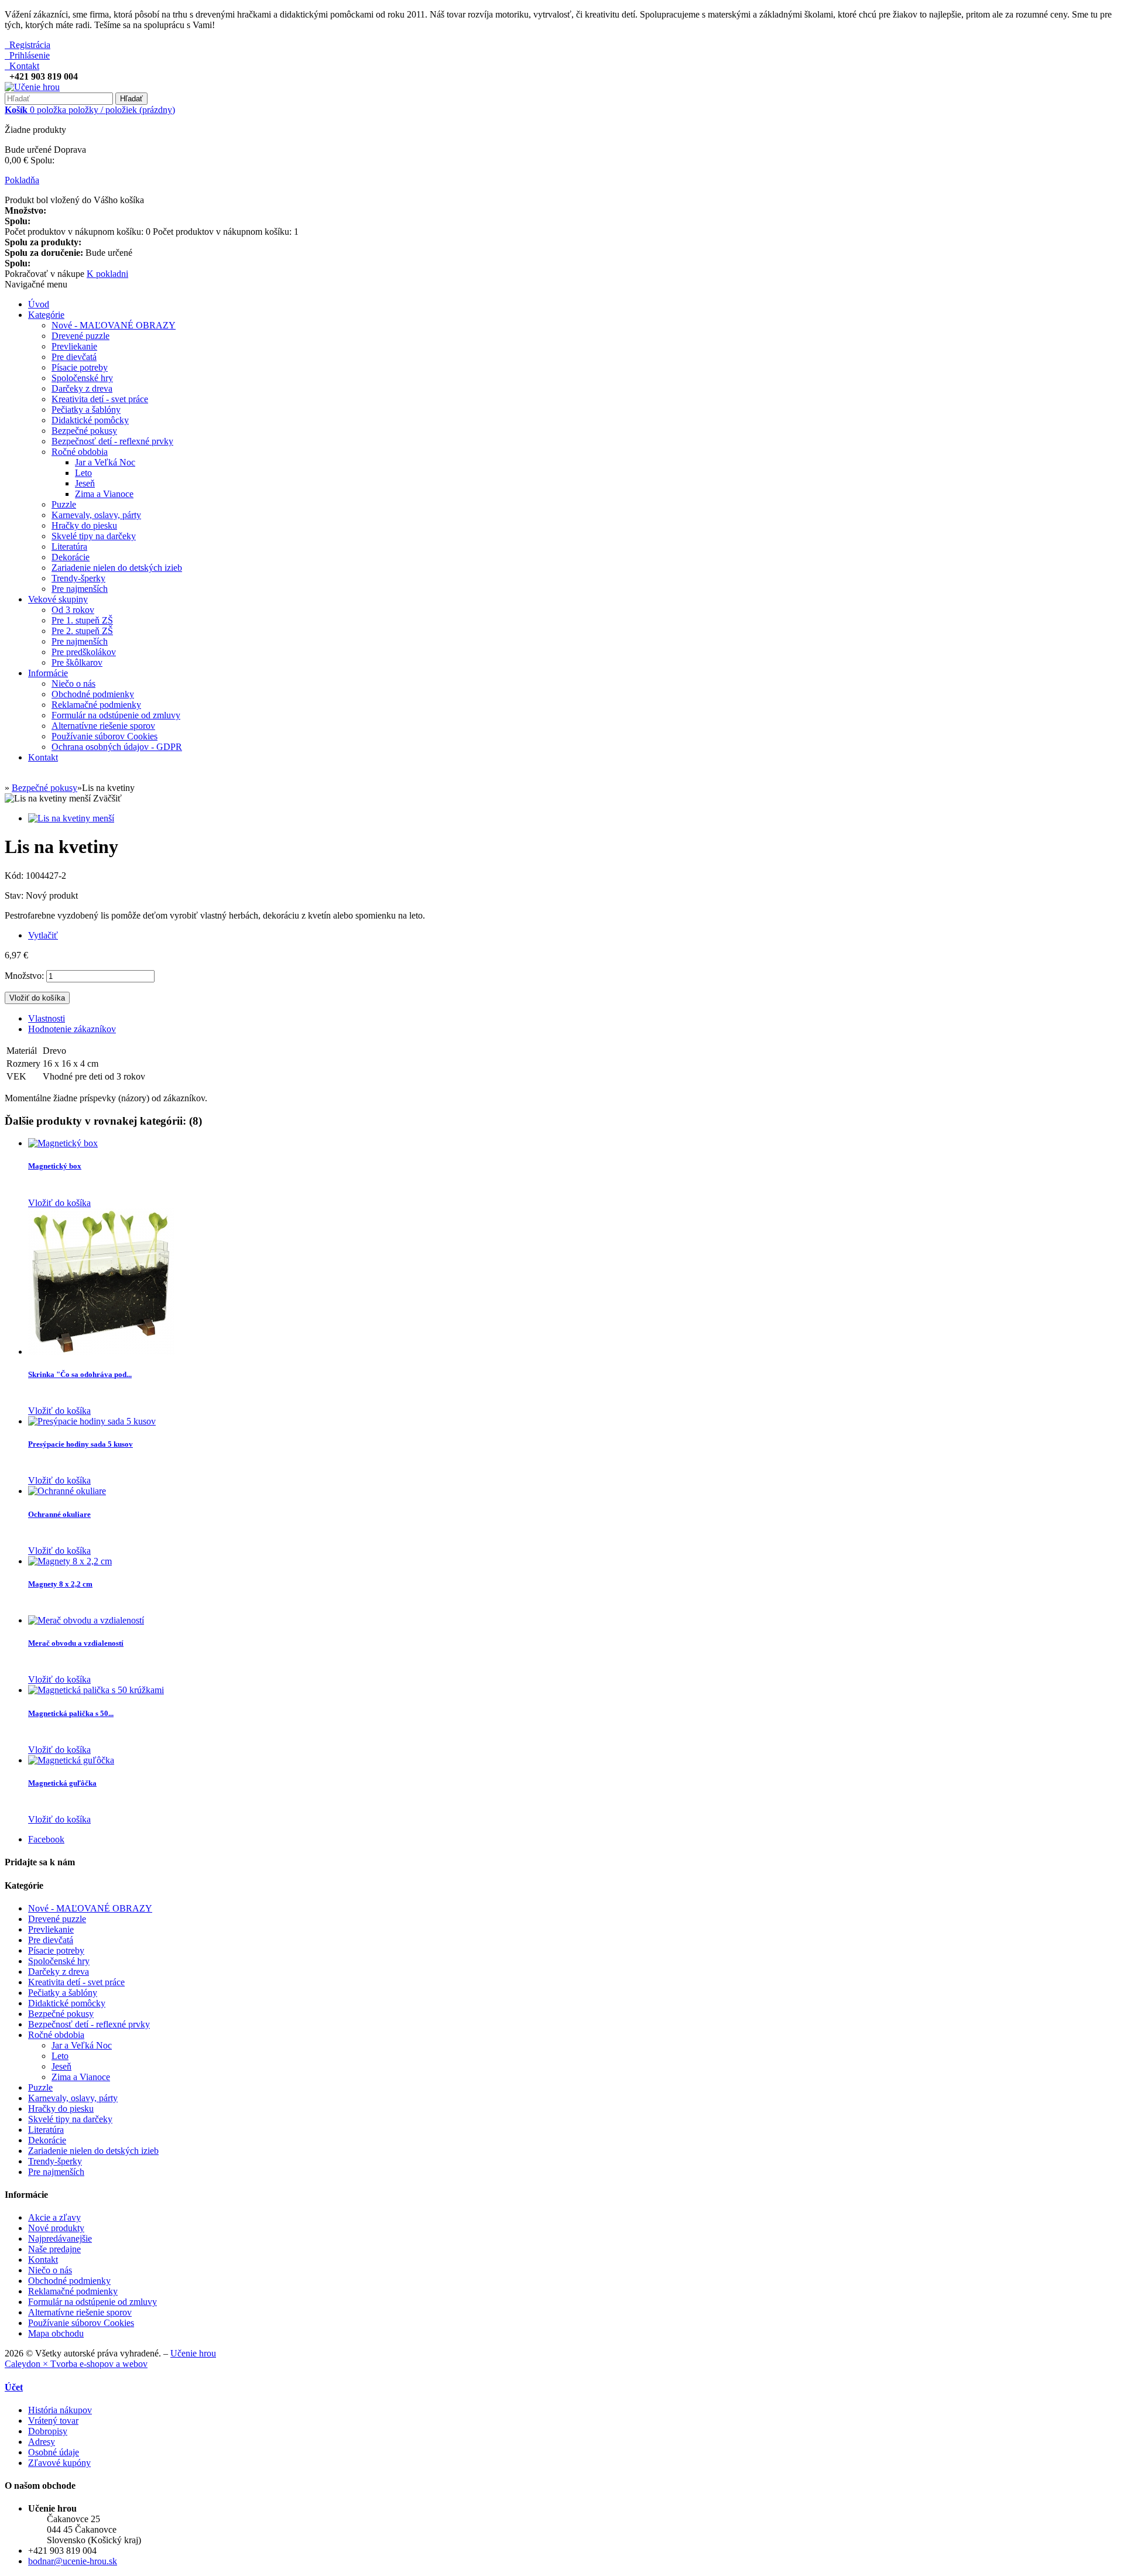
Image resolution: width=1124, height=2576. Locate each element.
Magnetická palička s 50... (71, 1713)
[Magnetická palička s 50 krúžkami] (96, 1690)
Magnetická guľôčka (62, 1783)
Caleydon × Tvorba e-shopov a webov (76, 2364)
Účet (14, 2387)
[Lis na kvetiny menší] (71, 818)
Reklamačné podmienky (96, 705)
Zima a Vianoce (104, 494)
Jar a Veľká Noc (105, 462)
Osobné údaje (54, 2452)
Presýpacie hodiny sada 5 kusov (80, 1444)
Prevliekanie (74, 346)
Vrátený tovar (53, 2421)
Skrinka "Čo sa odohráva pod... (80, 1374)
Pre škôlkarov (77, 662)
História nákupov (60, 2410)
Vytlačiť (43, 935)
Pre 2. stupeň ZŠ (82, 631)
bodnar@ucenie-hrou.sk (73, 2561)
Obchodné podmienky (93, 694)
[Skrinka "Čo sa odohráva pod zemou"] (101, 1352)
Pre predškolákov (84, 652)
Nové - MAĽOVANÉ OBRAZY (114, 325)
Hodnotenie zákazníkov (72, 1029)
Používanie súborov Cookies (104, 736)
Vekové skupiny (58, 599)
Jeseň (85, 483)
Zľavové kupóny (59, 2463)
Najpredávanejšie (60, 2238)
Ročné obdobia (80, 452)
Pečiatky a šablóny (86, 410)
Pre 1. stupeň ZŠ (82, 620)
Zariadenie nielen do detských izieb (117, 568)
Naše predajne (54, 2249)
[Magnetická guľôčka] (71, 1760)
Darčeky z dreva (82, 388)
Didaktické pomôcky (90, 420)
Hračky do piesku (84, 525)
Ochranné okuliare (59, 1514)
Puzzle (64, 504)
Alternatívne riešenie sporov (103, 726)
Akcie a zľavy (54, 2217)
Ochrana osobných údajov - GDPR (117, 747)
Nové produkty (56, 2228)
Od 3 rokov (73, 610)
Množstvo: (24, 976)
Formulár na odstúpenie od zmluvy (116, 715)
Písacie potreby (80, 367)
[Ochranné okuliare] (67, 1491)
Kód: (15, 876)
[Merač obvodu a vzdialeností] (86, 1620)
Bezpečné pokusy (84, 431)
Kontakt (22, 66)
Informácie (48, 673)
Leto (83, 473)
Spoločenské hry (82, 378)
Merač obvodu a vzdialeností (76, 1643)
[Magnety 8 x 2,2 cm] (70, 1561)
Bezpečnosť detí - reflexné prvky (112, 441)
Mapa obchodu (56, 2333)
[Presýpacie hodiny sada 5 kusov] (92, 1421)
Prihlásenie (27, 55)
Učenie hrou (193, 2353)
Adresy (42, 2442)
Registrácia (28, 45)
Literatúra (69, 547)
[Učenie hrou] (32, 87)
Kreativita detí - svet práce (100, 399)
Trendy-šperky (78, 578)
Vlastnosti (47, 1018)
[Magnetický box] (63, 1143)
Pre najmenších (80, 589)
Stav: (15, 895)
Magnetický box (55, 1166)
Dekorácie (71, 557)
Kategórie (46, 315)
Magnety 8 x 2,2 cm (60, 1584)
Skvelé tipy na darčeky (94, 536)
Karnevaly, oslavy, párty (96, 515)
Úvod (39, 304)
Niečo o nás (73, 684)
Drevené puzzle (80, 336)
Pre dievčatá (74, 357)
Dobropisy (48, 2431)
